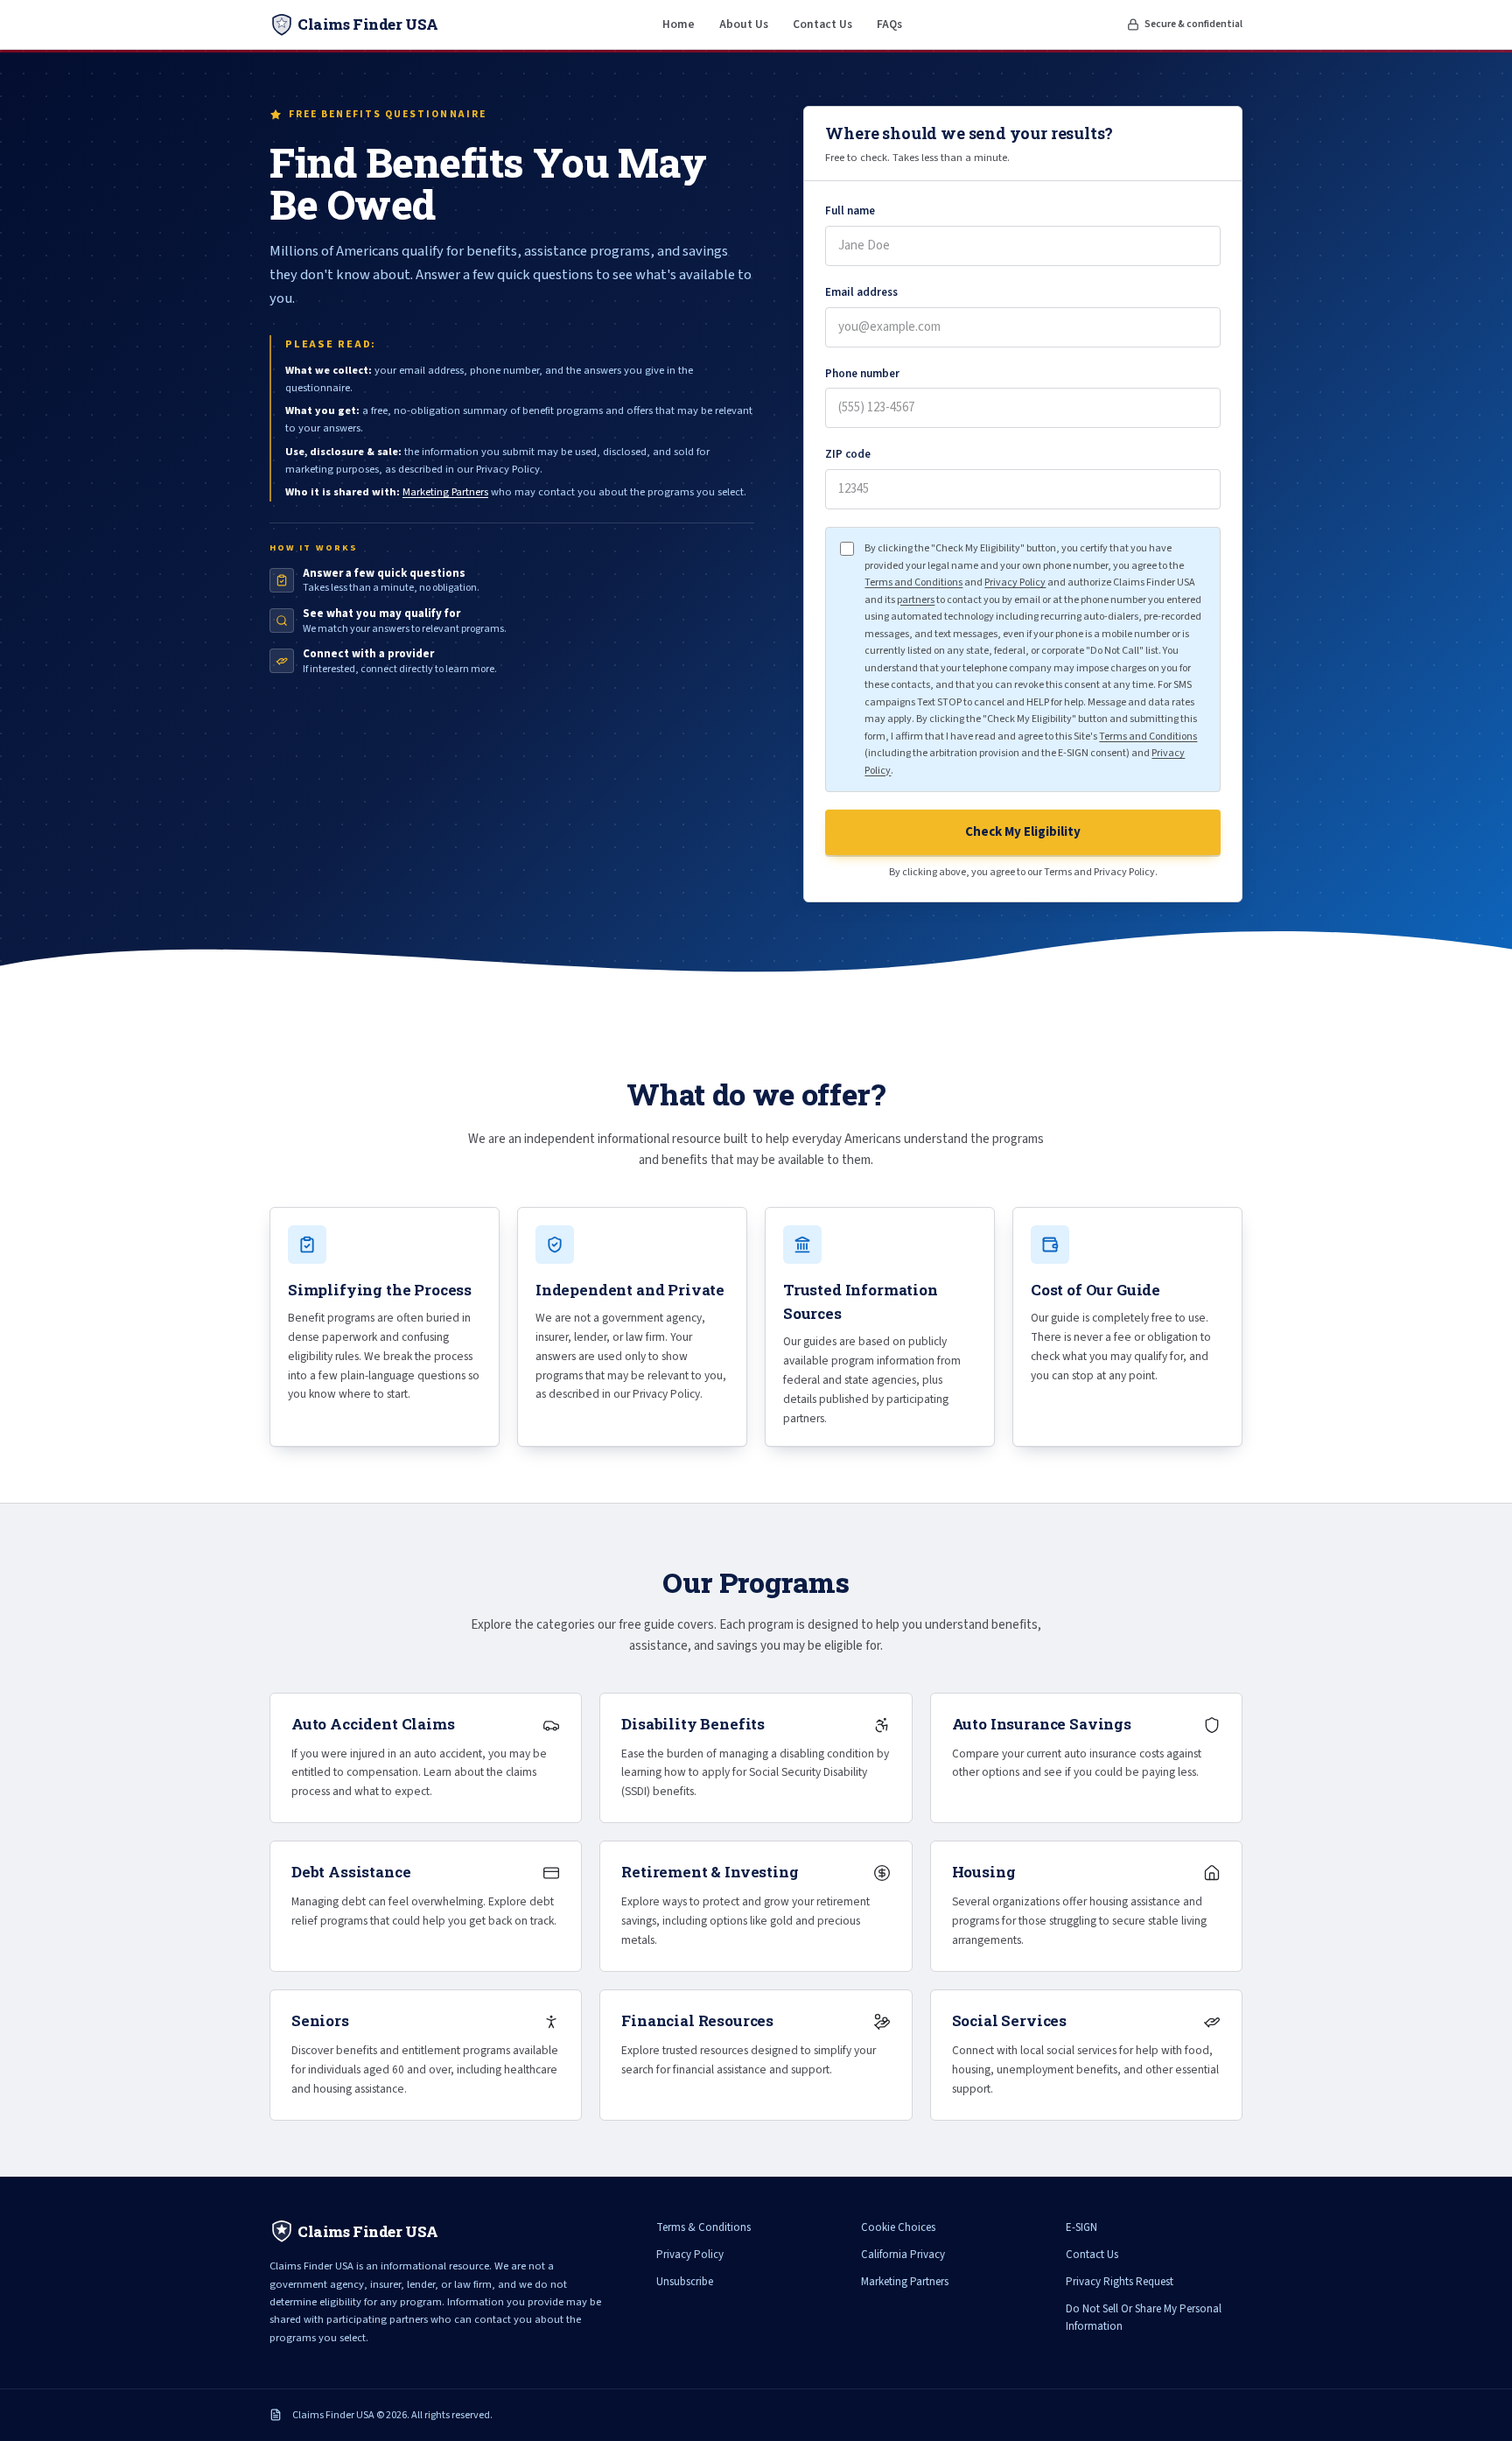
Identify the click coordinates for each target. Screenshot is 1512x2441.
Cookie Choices (898, 2227)
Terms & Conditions (703, 2227)
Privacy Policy (1015, 582)
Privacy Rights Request (1120, 2282)
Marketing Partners (445, 492)
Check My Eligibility (1023, 832)
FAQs (889, 24)
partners (916, 600)
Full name (850, 211)
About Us (744, 24)
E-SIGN (1081, 2227)
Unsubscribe (685, 2282)
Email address (861, 292)
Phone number (862, 374)
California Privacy (903, 2255)
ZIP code (848, 454)
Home (679, 24)
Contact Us (822, 24)
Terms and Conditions (913, 582)
